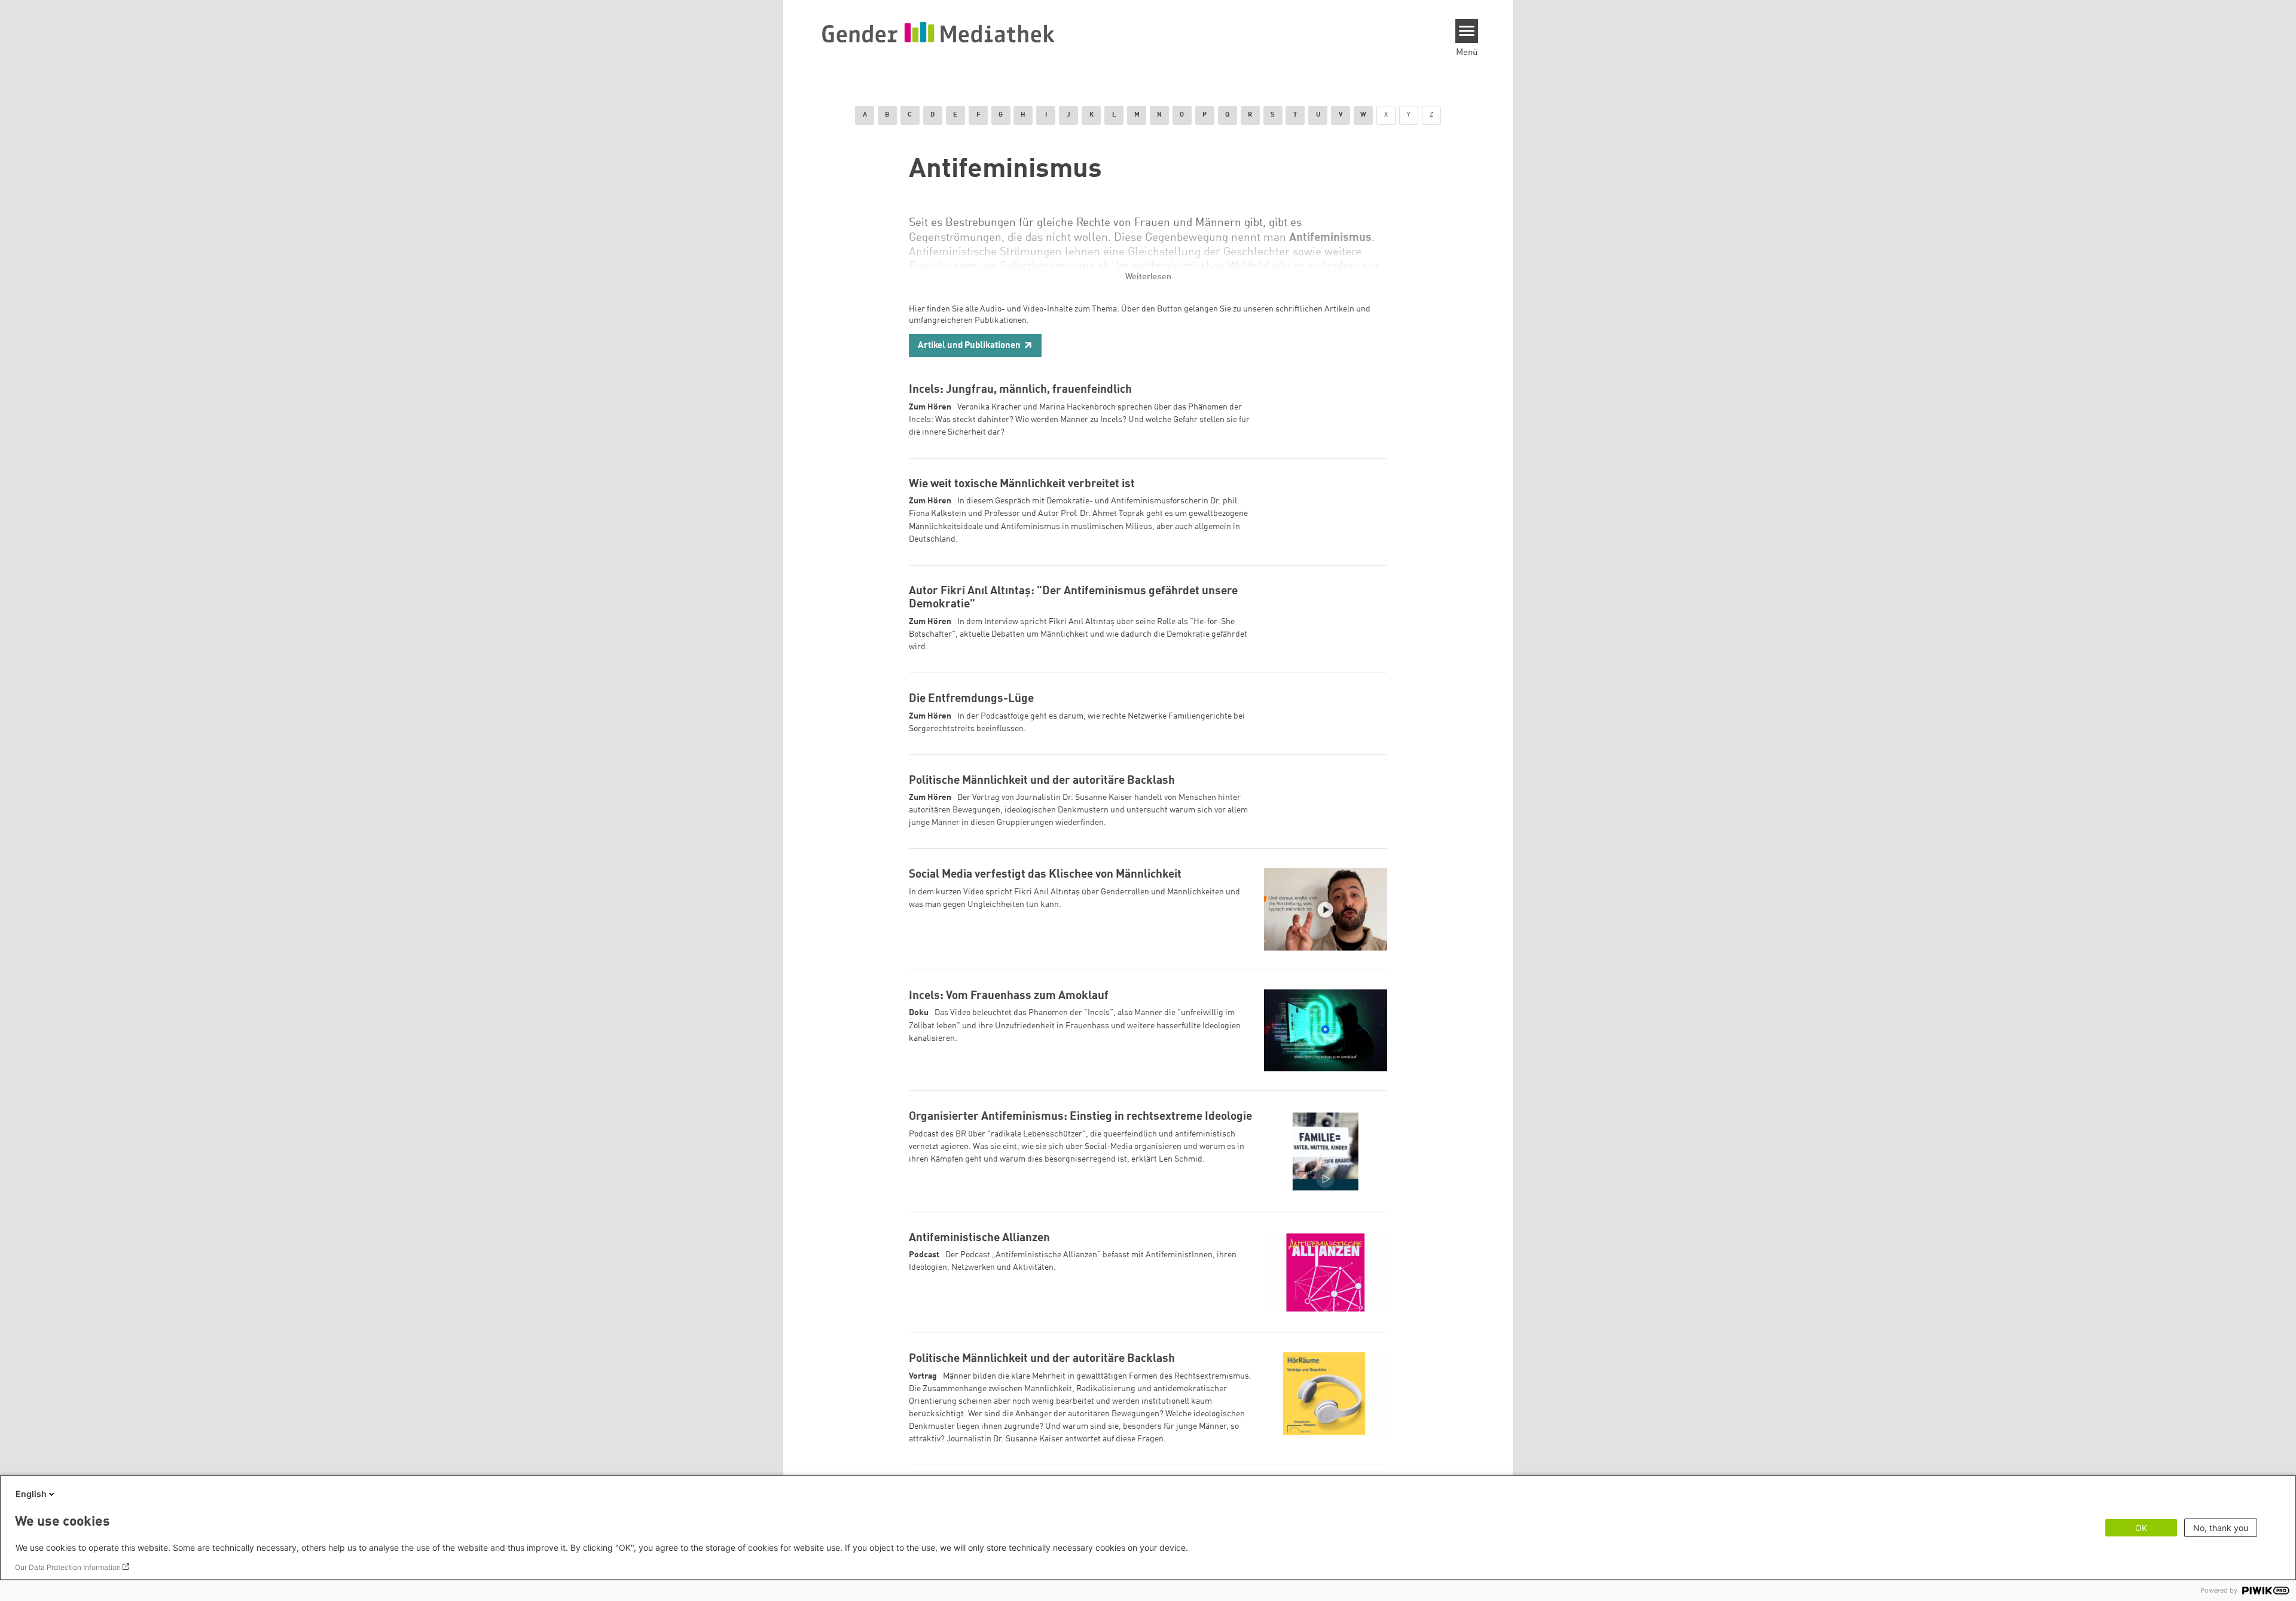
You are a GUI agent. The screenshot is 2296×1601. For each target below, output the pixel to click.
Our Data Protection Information (68, 1567)
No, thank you (2221, 1528)
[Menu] (1467, 31)
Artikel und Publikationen (969, 346)
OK (2141, 1528)
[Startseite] (938, 32)
